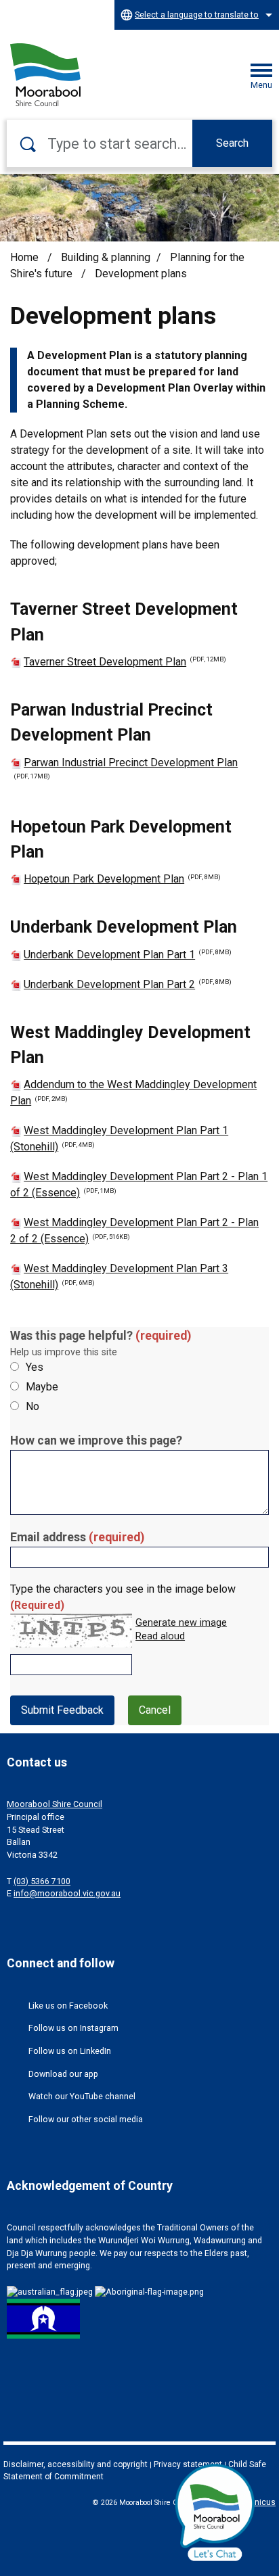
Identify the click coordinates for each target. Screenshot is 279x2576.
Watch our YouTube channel (82, 2096)
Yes (35, 1367)
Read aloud (160, 1637)
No (33, 1406)
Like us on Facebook (68, 2006)
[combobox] (197, 15)
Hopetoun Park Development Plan (122, 879)
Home (24, 257)
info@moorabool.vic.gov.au (67, 1893)
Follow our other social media (86, 2119)
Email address (77, 1537)
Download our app (63, 2074)
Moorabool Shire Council (55, 1804)
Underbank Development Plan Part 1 (128, 955)
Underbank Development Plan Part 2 (128, 984)
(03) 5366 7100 (42, 1881)
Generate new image (181, 1623)
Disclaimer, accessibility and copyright (76, 2464)
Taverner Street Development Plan (125, 662)
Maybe (42, 1387)
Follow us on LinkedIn (70, 2051)
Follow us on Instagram (73, 2028)
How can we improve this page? (96, 1441)
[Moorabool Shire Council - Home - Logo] (45, 75)
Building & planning (106, 257)
